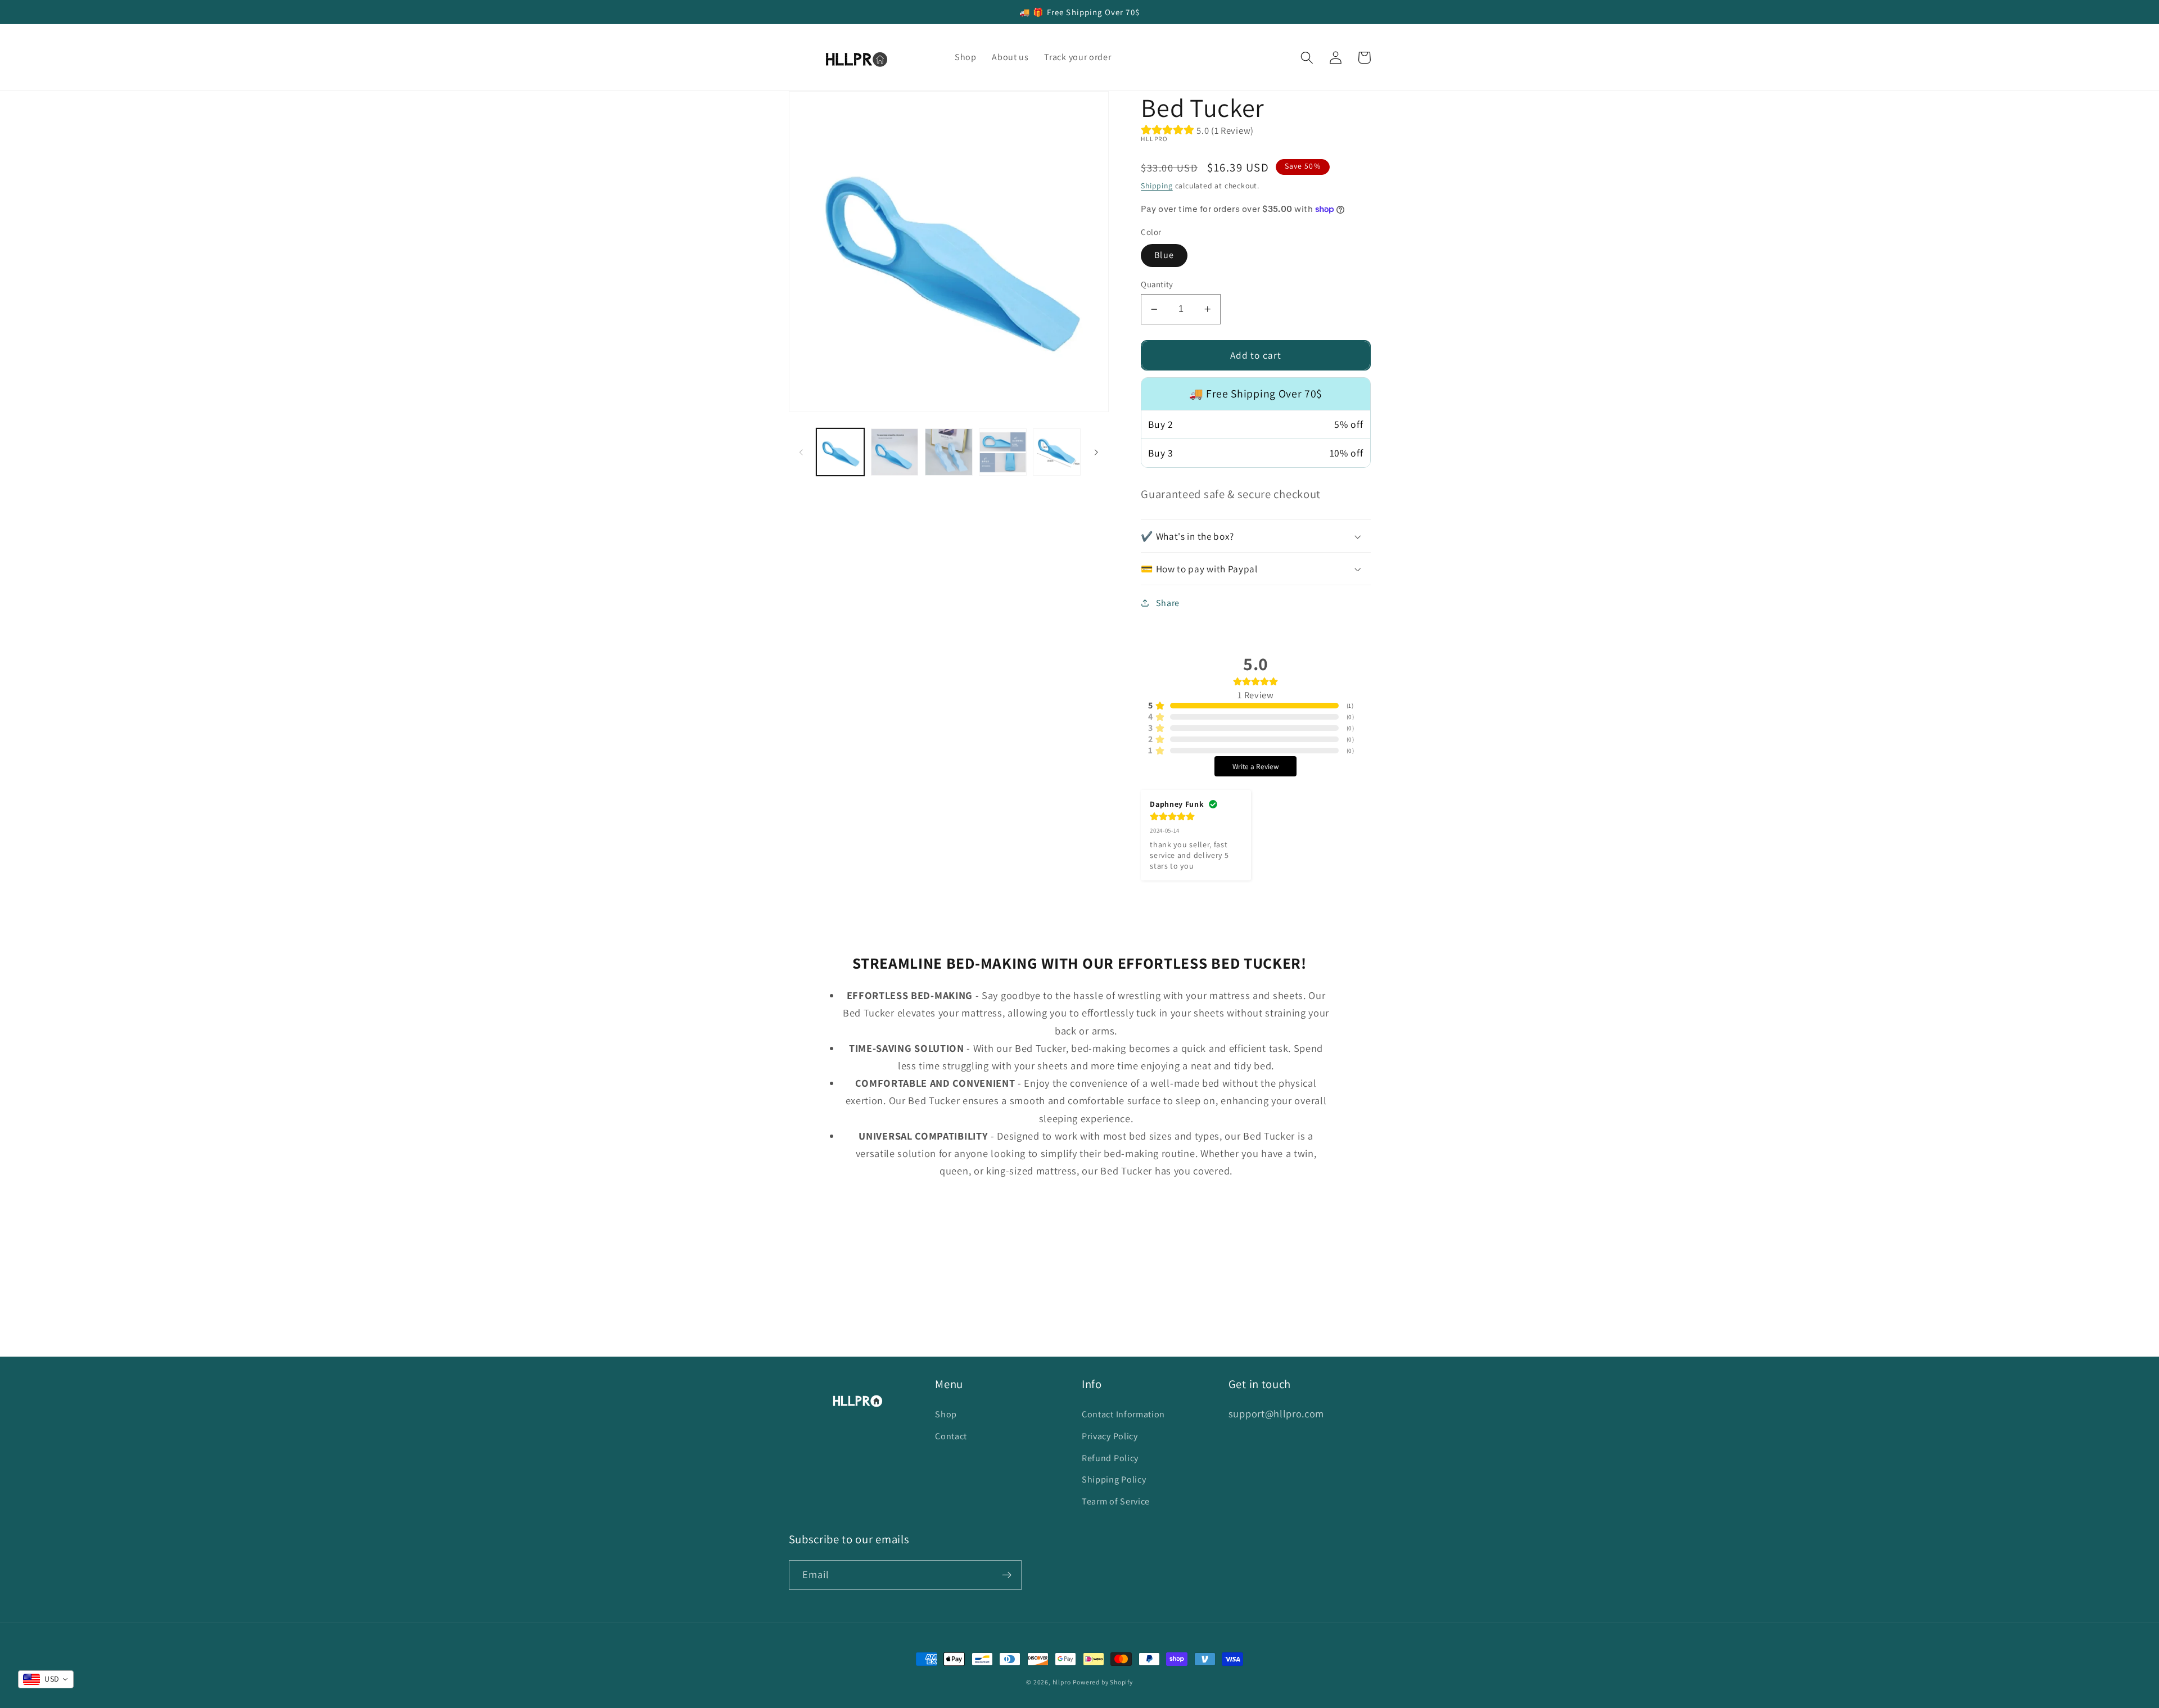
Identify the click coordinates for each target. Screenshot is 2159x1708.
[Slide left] (801, 452)
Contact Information (1123, 1414)
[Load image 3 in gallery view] (949, 452)
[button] (1307, 58)
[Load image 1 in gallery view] (840, 452)
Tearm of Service (1116, 1501)
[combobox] (46, 1679)
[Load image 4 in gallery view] (1003, 452)
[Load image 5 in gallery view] (1057, 452)
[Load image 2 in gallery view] (895, 452)
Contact (951, 1436)
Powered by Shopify (1103, 1682)
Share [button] (1168, 603)
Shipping (1157, 186)
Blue (1164, 255)
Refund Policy (1110, 1458)
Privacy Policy (1110, 1436)
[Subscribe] (1007, 1575)
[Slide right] (1096, 452)
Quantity (1157, 284)
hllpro (1062, 1682)
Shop (946, 1414)
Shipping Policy (1114, 1479)
